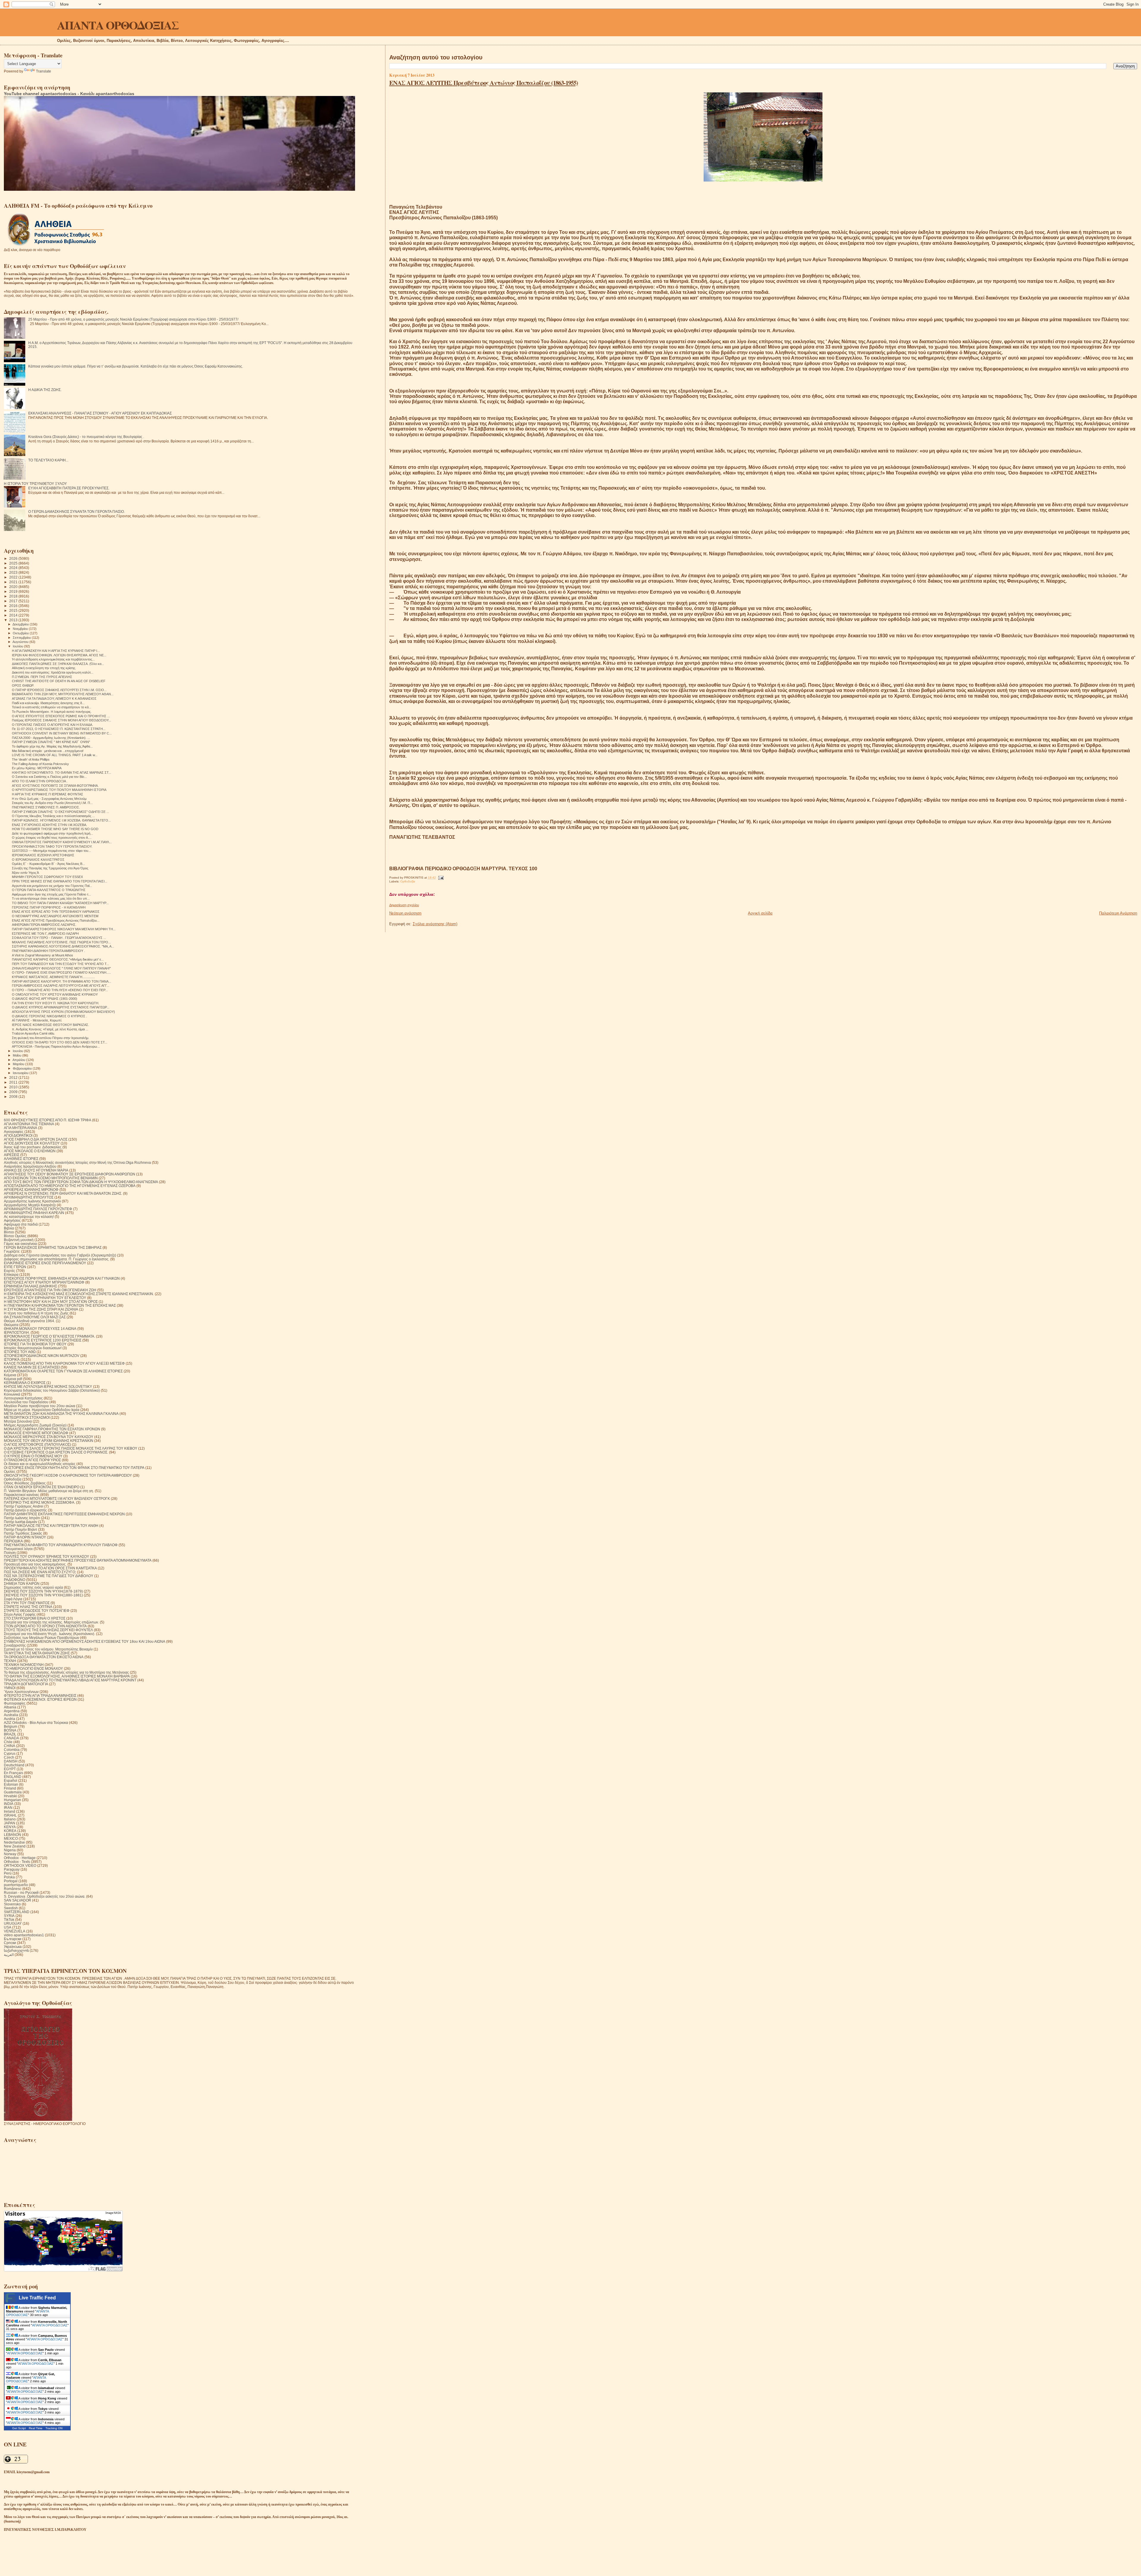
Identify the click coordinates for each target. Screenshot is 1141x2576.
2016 (14, 606)
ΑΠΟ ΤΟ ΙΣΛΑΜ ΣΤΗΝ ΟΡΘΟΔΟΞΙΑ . (40, 781)
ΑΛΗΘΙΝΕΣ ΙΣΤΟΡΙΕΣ (21, 1159)
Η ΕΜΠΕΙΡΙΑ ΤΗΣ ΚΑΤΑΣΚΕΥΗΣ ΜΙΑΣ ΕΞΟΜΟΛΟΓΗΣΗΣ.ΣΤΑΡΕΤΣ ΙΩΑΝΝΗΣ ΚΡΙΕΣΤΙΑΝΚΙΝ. (79, 1294)
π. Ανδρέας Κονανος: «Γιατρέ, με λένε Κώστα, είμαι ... (50, 1029)
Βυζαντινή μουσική (19, 1240)
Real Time (36, 2428)
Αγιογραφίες (14, 1132)
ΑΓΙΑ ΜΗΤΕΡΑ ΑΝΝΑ (21, 1128)
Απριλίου (19, 1060)
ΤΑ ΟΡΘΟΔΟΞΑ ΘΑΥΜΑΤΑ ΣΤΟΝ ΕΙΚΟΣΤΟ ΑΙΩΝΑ (44, 1657)
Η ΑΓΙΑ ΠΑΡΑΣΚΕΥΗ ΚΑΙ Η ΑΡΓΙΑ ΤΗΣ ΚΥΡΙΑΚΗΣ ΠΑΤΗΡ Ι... (56, 651)
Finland (10, 1788)
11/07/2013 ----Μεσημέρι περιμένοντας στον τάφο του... (51, 851)
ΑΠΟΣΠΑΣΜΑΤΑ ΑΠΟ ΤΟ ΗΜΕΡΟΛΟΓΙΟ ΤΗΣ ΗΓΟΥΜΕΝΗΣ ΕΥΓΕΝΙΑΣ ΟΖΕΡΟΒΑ (70, 1186)
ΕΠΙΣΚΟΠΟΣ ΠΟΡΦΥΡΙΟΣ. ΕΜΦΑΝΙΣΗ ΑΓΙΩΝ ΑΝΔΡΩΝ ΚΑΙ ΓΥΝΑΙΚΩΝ (62, 1278)
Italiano (10, 1819)
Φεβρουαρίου (23, 1068)
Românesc (13, 1889)
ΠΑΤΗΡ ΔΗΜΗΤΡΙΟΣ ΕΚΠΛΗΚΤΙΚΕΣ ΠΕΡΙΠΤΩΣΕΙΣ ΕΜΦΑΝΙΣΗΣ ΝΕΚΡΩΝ (64, 1514)
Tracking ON (54, 2428)
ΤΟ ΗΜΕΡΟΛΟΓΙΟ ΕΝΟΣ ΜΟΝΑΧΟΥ (33, 1668)
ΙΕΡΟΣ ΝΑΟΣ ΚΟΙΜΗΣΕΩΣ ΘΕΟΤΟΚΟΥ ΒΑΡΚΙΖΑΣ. (51, 1025)
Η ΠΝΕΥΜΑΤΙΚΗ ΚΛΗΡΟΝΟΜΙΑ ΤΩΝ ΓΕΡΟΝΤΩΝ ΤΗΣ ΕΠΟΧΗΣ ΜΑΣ (60, 1305)
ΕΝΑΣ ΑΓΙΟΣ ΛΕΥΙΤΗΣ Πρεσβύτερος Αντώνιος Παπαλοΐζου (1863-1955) (484, 83)
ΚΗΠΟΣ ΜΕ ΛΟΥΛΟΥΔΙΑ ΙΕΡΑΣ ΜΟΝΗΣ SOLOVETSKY (48, 1386)
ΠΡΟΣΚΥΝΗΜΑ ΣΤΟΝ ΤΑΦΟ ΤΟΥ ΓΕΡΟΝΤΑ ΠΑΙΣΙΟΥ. (52, 846)
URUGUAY (13, 1923)
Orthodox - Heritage (20, 1858)
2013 (14, 620)
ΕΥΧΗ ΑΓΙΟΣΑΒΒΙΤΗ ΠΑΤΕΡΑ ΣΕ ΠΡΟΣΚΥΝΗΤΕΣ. (69, 488)
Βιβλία (9, 1228)
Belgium (11, 1726)
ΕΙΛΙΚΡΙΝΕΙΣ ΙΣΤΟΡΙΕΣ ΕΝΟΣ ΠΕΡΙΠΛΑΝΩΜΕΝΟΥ (45, 1263)
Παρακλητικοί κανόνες (22, 1495)
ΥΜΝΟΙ (10, 1688)
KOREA (10, 1831)
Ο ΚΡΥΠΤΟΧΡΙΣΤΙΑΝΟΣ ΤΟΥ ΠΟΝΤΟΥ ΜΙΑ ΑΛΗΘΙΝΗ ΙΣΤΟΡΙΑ (59, 790)
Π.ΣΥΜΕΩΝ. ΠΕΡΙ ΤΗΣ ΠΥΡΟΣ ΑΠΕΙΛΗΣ (42, 677)
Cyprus (10, 1753)
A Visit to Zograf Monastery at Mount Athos (42, 955)
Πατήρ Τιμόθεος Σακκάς (23, 1533)
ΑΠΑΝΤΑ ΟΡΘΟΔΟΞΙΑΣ (118, 25)
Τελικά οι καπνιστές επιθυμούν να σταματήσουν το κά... (52, 707)
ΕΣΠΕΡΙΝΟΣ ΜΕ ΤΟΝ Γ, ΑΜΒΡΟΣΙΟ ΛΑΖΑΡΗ (45, 934)
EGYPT (10, 1769)
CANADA (11, 1738)
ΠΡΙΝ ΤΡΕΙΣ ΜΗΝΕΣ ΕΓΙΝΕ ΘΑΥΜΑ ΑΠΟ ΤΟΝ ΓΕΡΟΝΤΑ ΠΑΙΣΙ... (60, 881)
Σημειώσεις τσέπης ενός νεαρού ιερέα (33, 1587)
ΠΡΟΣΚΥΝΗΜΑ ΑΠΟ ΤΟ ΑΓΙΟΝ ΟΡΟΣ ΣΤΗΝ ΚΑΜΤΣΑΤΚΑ (50, 1568)
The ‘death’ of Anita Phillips (31, 759)
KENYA (10, 1827)
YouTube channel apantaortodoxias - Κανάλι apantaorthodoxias (69, 94)
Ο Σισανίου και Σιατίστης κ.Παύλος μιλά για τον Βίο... (49, 777)
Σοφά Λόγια (13, 1599)
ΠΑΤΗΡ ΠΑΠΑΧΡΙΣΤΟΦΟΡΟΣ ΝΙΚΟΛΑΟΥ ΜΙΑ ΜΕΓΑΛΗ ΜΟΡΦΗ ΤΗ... (64, 929)
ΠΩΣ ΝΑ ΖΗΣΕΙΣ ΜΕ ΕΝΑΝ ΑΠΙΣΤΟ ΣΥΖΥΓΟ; (40, 1572)
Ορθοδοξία (408, 881)
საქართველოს (16, 1950)
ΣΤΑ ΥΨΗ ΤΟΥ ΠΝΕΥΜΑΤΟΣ (27, 1603)
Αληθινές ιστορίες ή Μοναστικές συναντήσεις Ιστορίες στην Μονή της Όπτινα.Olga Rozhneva (77, 1162)
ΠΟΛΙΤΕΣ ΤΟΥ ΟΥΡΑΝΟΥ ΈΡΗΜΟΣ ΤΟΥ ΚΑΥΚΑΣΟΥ (47, 1556)
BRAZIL (10, 1734)
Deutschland (14, 1765)
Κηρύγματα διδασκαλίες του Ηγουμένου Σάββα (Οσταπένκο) (52, 1390)
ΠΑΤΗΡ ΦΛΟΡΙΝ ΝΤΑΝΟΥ (25, 1537)
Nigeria (10, 1850)
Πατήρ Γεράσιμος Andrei (24, 1506)
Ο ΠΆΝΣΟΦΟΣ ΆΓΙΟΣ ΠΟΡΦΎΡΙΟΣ (32, 1460)
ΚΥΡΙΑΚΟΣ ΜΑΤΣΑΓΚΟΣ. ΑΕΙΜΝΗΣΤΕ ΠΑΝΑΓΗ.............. (53, 977)
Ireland (10, 1811)
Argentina (12, 1711)
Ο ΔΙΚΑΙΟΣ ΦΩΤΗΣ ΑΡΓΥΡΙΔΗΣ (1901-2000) (45, 999)
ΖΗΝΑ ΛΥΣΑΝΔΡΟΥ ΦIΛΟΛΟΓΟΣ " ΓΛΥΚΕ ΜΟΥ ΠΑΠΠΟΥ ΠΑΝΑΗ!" (61, 968)
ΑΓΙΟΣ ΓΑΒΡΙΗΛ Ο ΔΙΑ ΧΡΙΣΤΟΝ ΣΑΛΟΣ (36, 1139)
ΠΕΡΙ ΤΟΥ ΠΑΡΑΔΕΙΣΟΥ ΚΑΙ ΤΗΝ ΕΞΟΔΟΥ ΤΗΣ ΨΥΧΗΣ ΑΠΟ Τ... (60, 964)
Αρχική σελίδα (760, 913)
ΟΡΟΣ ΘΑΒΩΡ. (23, 685)
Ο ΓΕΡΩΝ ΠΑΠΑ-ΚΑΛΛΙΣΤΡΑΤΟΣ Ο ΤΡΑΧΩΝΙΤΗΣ (49, 890)
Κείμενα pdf (13, 1379)
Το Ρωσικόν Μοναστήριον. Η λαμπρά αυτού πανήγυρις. (52, 712)
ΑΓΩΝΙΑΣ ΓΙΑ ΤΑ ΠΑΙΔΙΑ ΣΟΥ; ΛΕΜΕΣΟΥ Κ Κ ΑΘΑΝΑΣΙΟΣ (54, 699)
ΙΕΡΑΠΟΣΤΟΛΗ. (17, 1332)
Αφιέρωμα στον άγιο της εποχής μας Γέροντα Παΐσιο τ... (51, 894)
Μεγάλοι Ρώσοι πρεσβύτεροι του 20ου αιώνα (40, 1406)
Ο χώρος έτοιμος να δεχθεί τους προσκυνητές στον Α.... (52, 838)
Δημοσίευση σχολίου (404, 905)
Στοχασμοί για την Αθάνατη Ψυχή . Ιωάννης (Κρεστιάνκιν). (49, 1634)
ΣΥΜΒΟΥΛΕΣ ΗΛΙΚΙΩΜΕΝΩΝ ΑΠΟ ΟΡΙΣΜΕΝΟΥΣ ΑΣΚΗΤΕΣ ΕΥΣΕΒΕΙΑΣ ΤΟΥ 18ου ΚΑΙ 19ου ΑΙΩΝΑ (85, 1641)
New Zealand (15, 1846)
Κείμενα (10, 1375)
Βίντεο (9, 1232)
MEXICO (11, 1838)
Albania (10, 1707)
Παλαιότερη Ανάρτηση (1118, 913)
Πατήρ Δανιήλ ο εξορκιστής (25, 1510)
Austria (10, 1719)
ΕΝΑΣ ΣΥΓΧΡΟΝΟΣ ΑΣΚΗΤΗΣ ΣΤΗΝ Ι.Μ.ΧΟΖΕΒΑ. (49, 825)
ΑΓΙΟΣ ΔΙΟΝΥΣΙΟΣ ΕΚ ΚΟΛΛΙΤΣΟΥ (32, 1143)
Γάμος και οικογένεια (20, 1244)
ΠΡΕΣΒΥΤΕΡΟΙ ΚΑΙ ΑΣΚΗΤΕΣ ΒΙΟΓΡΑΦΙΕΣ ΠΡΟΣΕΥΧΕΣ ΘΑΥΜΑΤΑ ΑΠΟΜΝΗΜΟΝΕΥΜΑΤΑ (78, 1560)
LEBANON (12, 1835)
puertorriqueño (16, 1885)
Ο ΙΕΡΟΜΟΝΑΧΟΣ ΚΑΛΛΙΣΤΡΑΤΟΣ (38, 860)
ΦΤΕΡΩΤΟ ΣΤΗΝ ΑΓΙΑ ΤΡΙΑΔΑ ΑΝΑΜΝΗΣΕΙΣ (40, 1695)
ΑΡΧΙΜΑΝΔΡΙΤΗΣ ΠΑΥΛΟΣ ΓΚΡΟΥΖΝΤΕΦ (38, 1209)
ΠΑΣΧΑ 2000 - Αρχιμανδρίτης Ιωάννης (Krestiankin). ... (51, 738)
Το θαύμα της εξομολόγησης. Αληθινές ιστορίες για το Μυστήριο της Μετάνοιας (66, 1672)
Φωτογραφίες (15, 1703)
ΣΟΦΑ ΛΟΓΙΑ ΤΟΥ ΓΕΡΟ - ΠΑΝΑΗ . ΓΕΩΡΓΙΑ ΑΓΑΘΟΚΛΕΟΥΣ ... (59, 938)
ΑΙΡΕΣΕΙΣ (12, 1155)
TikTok (9, 1920)
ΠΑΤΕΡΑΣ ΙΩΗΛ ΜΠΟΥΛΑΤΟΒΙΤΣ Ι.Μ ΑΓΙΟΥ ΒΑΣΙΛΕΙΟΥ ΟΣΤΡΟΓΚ (57, 1499)
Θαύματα (11, 1325)
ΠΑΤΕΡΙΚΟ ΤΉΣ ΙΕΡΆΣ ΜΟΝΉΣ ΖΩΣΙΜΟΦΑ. (40, 1502)
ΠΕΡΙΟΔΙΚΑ (13, 1541)
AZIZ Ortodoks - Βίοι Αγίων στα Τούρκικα (36, 1723)
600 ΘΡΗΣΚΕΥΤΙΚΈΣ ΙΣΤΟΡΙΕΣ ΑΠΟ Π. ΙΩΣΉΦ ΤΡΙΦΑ (48, 1120)
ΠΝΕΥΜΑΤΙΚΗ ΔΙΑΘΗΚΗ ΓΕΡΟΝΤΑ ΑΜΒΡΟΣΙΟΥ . (48, 951)
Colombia (12, 1750)
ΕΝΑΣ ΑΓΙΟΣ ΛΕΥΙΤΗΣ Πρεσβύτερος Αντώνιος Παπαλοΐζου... (56, 920)
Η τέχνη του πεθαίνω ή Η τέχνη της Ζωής (36, 1313)
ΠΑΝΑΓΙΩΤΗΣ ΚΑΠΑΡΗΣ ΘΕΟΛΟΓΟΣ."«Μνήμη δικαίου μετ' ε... (58, 959)
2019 (14, 591)
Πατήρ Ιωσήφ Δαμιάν (21, 1522)
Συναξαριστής (15, 1645)
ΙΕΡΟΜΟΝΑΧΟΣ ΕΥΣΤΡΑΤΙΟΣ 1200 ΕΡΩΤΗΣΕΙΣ (43, 1340)
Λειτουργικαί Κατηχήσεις (23, 1398)
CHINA (10, 1746)
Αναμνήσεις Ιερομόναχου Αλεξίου (30, 1166)
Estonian (11, 1784)
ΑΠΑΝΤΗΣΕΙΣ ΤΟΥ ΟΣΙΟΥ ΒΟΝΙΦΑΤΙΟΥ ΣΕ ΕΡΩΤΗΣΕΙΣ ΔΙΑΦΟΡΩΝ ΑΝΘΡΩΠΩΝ (70, 1174)
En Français (14, 1773)
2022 (14, 577)
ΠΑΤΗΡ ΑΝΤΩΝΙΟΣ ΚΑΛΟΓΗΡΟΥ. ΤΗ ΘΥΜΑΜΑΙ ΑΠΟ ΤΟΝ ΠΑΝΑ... (62, 981)
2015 (14, 610)
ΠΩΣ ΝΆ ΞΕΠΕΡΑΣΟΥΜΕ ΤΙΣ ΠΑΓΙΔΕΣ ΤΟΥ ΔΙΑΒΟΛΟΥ (49, 1576)
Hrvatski (10, 1796)
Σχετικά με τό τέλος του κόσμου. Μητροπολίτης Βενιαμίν (48, 1649)
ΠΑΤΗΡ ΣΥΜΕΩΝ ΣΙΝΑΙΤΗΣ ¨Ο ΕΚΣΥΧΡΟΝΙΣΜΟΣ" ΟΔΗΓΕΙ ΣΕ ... (60, 812)
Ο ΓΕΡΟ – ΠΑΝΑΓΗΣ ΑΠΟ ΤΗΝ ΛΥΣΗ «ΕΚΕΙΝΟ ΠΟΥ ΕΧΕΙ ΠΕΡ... (60, 990)
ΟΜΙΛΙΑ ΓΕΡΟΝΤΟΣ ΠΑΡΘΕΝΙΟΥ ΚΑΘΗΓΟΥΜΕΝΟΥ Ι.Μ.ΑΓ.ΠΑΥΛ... (62, 842)
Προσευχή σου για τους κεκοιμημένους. (35, 1564)
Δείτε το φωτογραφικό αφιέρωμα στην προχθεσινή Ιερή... (52, 833)
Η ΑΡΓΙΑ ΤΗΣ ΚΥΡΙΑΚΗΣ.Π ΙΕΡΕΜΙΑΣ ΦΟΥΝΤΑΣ (48, 794)
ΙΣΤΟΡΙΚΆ (12, 1359)
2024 (14, 568)
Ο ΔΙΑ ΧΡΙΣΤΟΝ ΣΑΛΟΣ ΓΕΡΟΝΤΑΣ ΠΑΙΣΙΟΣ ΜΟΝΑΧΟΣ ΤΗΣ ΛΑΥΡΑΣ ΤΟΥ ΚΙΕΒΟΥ (71, 1448)
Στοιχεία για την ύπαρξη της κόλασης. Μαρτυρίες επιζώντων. (51, 1622)
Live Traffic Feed (37, 2298)
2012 (14, 1077)
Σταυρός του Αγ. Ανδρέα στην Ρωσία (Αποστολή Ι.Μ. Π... (52, 803)
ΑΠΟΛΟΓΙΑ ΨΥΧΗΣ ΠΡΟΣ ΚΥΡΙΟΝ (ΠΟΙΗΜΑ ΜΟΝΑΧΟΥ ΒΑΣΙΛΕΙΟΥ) (63, 1012)
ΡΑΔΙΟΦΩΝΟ (15, 1580)
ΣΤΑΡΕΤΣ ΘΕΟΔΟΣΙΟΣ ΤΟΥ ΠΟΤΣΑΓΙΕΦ (37, 1611)
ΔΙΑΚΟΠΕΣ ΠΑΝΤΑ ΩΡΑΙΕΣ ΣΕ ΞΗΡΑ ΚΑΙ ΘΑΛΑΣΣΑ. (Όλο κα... (58, 664)
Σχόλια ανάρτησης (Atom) (435, 924)
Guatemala (13, 1792)
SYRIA (9, 1916)
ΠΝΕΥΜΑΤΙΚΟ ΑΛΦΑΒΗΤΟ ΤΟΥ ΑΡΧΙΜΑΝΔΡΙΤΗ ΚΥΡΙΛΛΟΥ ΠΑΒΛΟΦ (61, 1545)
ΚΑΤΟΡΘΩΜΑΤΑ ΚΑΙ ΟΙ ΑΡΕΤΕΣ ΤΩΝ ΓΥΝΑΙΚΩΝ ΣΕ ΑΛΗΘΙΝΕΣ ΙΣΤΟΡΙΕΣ (63, 1371)
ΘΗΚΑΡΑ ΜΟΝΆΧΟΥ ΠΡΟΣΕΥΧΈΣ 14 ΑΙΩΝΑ (40, 1329)
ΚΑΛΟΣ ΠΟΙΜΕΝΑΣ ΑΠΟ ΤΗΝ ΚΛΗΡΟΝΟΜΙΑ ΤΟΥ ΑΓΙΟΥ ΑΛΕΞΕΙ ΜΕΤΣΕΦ (64, 1363)
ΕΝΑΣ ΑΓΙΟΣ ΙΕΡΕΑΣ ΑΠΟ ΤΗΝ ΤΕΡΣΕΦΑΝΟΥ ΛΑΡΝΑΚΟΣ (56, 912)
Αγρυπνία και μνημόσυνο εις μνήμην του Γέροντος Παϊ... (52, 886)
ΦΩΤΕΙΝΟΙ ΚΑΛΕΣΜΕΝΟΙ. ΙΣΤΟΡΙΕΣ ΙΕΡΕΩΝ (40, 1699)
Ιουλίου (18, 646)
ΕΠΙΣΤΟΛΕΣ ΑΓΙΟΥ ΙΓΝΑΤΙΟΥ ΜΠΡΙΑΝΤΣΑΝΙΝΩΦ (44, 1282)
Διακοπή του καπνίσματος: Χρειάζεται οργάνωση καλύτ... (53, 672)
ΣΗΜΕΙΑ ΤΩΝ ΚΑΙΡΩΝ (22, 1583)
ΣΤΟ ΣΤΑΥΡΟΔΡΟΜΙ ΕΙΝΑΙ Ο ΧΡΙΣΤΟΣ (35, 1618)
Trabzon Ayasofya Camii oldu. (33, 1033)
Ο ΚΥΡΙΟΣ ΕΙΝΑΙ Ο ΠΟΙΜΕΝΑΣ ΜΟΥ (33, 1456)
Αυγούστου (21, 642)
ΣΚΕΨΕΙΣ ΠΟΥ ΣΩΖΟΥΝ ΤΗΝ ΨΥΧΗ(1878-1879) (43, 1591)
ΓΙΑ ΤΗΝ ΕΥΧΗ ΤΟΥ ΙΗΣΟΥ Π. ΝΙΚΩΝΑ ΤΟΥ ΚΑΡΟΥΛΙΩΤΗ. (56, 1003)
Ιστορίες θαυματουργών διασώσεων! (33, 1348)
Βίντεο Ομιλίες (15, 1236)
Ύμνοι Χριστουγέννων (21, 1692)
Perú (8, 1873)
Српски (10, 1943)
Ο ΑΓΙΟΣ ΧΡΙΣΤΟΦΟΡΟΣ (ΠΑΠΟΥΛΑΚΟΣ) (37, 1444)
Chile (8, 1742)
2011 (14, 1082)
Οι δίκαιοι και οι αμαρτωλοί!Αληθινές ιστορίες (40, 1464)
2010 (14, 1087)
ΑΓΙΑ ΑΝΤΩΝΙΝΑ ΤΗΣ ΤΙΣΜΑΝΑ (29, 1124)
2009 (14, 1092)
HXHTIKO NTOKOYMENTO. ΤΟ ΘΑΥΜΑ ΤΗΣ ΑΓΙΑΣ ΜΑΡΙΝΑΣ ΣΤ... (62, 773)
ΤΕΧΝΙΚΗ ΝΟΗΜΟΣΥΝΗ (24, 1665)
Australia (11, 1715)
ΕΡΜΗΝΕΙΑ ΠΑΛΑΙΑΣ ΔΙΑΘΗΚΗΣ (30, 1286)
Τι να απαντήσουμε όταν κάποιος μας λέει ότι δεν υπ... (51, 898)
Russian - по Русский (21, 1892)
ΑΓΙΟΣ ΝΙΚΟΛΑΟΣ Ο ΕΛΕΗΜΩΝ (30, 1151)
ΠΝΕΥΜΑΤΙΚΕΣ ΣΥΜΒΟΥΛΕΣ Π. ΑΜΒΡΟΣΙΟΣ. (46, 807)
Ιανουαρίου (21, 1073)
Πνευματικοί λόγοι (18, 1549)
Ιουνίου (18, 1051)
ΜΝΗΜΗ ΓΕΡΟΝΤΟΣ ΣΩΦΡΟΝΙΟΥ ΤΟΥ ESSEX (47, 877)
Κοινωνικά (12, 1394)
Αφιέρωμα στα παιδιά (21, 1224)
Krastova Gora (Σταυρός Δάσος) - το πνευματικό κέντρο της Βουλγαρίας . (86, 437)
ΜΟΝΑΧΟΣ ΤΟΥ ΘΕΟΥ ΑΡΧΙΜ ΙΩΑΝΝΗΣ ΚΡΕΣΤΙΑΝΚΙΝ (49, 1441)
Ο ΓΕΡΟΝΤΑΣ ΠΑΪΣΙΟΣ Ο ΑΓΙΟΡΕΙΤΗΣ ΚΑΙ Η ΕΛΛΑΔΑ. (52, 725)
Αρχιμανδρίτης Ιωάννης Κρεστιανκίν (32, 1201)
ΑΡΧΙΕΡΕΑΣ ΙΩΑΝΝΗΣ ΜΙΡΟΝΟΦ (31, 1190)
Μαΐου (18, 1055)
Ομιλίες (10, 1471)
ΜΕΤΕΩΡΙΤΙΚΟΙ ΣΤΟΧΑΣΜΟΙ (27, 1417)
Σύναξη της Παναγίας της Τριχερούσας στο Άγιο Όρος (50, 868)
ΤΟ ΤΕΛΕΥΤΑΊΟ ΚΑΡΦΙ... (48, 460)
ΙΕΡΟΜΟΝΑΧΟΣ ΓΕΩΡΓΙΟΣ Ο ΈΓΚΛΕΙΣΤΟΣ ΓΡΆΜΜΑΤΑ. (49, 1336)
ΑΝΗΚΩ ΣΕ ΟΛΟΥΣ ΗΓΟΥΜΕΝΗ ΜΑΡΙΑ (36, 1170)
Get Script (19, 2428)
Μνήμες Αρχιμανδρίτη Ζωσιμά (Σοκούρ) (35, 1425)
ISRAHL (10, 1815)
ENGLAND (13, 1777)
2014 (14, 615)
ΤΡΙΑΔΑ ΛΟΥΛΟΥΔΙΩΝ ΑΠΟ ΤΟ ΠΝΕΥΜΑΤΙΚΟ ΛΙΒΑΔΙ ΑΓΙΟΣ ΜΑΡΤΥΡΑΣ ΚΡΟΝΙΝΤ (70, 1680)
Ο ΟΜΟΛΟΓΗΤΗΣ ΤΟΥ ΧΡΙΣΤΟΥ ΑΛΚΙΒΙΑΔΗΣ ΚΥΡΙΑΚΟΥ (55, 994)
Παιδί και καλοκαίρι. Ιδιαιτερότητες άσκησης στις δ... (48, 703)
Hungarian (12, 1800)
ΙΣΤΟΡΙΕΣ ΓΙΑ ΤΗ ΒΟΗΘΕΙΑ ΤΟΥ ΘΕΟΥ (35, 1344)
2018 (14, 596)
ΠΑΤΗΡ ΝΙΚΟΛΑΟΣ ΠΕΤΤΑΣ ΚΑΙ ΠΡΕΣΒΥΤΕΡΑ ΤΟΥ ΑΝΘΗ (51, 1526)
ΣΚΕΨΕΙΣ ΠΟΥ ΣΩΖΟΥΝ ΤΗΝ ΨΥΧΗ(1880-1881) (43, 1595)
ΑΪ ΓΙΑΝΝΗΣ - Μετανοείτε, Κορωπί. (37, 1020)
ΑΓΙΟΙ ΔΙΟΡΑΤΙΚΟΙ (18, 1135)
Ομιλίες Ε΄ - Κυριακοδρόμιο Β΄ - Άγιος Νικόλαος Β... (48, 864)
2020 (14, 587)
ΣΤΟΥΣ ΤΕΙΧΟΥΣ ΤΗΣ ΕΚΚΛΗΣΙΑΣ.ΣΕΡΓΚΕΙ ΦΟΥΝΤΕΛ (48, 1630)
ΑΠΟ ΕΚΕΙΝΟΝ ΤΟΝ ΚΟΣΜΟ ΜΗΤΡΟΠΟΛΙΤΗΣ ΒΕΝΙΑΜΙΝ (51, 1178)
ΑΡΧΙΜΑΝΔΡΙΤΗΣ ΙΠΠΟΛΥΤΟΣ (29, 1197)
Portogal (11, 1881)
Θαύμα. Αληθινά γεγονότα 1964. (29, 1321)
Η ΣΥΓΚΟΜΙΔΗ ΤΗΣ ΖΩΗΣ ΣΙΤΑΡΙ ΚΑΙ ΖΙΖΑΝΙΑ (41, 1309)
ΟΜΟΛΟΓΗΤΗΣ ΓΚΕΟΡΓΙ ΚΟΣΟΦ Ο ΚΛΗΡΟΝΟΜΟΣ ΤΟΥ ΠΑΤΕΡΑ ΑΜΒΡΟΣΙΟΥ (68, 1475)
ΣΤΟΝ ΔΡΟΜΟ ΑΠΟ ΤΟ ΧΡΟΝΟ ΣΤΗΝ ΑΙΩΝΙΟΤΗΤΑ (45, 1626)
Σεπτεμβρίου (22, 638)
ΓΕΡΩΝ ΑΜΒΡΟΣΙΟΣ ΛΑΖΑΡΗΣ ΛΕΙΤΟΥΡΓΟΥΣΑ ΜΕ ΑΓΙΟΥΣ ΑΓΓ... (61, 986)
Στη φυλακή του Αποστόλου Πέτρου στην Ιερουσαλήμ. (51, 1038)
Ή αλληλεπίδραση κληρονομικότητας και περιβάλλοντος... (53, 659)
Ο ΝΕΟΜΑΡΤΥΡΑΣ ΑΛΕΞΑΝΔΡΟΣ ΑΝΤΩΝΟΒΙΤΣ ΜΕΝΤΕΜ (55, 916)
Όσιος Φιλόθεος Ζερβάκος (25, 1483)
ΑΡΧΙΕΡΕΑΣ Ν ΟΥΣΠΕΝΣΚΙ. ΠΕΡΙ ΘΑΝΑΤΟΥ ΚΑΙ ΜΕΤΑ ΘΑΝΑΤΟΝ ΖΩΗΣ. (63, 1193)
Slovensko (12, 1904)
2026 (14, 558)
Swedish (11, 1908)
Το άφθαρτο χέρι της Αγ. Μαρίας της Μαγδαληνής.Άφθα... (52, 746)
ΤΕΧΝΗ (10, 1661)
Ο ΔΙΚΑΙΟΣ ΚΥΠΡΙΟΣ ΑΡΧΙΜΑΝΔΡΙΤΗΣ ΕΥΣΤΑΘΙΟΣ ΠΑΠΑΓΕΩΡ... (61, 1007)
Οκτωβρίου (21, 633)
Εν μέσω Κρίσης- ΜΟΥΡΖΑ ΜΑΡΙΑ (37, 768)
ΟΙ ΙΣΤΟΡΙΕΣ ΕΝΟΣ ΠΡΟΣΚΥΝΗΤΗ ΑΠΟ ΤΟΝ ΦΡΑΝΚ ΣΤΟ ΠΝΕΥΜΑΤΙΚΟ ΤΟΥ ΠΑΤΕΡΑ (74, 1468)
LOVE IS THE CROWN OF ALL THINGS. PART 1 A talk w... (55, 755)
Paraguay (12, 1869)
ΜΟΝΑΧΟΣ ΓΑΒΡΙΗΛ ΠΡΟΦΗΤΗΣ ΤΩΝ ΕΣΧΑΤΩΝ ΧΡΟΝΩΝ (52, 1429)
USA (8, 1927)
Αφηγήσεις (12, 1220)
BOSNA (10, 1730)
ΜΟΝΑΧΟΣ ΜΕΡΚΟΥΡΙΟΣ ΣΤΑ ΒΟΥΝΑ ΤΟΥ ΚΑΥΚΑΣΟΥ (49, 1437)
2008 (14, 1097)
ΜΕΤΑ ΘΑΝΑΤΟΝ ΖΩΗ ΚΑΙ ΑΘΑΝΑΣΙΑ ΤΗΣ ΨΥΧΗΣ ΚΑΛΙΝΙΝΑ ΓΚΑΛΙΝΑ (61, 1414)
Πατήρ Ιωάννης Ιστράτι (22, 1518)
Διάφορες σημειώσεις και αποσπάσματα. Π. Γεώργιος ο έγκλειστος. (57, 1259)
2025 (14, 563)
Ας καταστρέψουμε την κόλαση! (29, 1217)
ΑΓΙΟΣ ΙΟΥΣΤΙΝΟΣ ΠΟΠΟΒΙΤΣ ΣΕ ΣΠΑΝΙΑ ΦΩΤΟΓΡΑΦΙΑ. (55, 786)
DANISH (11, 1761)
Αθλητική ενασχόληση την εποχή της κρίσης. (44, 668)
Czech (9, 1757)
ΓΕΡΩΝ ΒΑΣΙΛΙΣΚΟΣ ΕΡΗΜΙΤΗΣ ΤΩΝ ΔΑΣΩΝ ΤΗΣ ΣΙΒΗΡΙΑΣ (53, 1247)
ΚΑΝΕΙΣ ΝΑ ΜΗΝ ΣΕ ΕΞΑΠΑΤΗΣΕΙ (32, 1367)
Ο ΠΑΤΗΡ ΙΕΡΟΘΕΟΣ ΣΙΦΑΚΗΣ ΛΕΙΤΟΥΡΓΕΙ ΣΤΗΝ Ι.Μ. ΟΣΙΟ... (59, 690)
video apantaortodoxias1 (24, 1935)
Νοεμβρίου (21, 629)
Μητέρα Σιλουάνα (18, 1421)
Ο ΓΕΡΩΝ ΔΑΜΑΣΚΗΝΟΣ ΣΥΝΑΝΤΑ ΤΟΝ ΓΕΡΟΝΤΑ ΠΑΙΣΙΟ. (77, 511)
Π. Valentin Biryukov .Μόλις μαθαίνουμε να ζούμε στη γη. (49, 1491)
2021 (14, 582)
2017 (14, 601)
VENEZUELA (15, 1931)
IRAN (8, 1808)
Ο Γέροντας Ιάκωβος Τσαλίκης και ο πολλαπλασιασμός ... (53, 816)
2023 (14, 572)
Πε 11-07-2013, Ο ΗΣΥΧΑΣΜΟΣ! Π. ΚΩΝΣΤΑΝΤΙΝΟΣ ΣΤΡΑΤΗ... (59, 729)
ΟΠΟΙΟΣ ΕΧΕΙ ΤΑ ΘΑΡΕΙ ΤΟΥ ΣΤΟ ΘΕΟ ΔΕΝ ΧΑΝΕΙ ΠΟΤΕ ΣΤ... (60, 1042)
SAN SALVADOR (18, 1900)
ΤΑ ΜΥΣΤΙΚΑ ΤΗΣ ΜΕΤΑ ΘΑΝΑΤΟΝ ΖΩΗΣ (37, 1653)
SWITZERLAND (17, 1912)
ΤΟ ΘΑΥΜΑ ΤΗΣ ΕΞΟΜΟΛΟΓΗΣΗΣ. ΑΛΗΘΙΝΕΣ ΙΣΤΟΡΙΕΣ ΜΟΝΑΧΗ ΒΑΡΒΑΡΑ (67, 1676)
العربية (9, 1955)
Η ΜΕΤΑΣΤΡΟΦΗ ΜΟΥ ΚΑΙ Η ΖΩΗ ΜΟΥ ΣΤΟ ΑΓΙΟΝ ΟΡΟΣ (51, 1302)
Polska (9, 1877)
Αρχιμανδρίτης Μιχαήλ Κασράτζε (30, 1205)
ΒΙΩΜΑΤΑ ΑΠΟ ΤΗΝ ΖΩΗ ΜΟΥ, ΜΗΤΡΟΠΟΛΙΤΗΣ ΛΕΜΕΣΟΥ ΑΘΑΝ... (63, 694)
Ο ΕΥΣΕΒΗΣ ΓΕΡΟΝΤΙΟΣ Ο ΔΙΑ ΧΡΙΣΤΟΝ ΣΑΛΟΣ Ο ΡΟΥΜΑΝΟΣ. (56, 1452)
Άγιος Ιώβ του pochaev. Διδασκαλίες (33, 1147)
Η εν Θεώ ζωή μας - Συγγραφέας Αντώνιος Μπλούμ (49, 799)
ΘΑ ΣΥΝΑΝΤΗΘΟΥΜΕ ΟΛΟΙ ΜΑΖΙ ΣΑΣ (35, 1317)
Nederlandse (14, 1842)
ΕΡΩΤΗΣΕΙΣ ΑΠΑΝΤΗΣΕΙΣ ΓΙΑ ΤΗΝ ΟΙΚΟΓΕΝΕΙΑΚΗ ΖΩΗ (50, 1290)
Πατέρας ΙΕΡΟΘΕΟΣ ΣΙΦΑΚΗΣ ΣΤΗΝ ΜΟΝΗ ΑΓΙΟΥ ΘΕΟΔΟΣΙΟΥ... (62, 720)
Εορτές (10, 1271)
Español (11, 1780)
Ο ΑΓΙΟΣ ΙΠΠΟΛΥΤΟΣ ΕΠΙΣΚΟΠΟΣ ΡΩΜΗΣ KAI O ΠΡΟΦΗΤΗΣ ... (61, 716)
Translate (44, 71)
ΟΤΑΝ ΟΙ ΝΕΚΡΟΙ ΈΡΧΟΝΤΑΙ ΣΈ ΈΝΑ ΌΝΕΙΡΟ (42, 1487)
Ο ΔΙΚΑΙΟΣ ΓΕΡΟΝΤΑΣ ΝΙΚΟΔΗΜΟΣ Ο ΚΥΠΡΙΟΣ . (49, 1016)
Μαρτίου (19, 1064)
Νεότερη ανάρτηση (405, 913)
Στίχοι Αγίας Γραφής (20, 1614)
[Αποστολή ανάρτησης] (440, 878)
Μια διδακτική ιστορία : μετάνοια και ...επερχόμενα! (48, 751)
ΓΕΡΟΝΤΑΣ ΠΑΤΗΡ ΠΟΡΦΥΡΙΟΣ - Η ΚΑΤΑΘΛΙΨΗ (49, 907)
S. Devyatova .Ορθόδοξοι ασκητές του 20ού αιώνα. (45, 1896)
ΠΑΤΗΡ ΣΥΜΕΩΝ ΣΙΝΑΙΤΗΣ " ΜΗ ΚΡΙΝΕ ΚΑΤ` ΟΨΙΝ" (51, 742)
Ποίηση (10, 1553)
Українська (13, 1947)
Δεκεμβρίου (21, 624)
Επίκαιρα (11, 1274)
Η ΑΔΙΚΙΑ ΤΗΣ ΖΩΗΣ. (45, 390)
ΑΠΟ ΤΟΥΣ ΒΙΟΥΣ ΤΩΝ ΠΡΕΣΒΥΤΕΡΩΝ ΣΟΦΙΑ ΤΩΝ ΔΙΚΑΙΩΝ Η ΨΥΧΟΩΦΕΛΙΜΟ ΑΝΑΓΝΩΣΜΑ (81, 1182)
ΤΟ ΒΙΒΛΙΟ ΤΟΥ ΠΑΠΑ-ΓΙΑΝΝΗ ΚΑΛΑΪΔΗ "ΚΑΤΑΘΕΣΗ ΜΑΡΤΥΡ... (60, 903)
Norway (10, 1854)
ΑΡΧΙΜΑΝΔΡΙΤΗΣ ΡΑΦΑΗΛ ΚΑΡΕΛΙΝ (34, 1213)
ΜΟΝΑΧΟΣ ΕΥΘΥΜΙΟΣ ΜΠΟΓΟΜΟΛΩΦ (36, 1433)
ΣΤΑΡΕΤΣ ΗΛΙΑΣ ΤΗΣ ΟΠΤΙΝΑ (28, 1607)
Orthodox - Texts (17, 1862)
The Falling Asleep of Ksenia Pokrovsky (40, 764)
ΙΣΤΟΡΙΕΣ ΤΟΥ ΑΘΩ (20, 1352)
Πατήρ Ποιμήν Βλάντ (21, 1529)
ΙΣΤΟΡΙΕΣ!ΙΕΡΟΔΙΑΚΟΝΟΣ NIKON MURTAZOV (42, 1356)
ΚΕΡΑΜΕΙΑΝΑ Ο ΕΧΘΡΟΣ (25, 1383)
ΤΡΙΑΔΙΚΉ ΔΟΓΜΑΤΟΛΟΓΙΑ (26, 1684)
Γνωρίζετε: (12, 1251)
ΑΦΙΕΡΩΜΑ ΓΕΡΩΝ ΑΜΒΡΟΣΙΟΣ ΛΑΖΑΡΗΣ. (44, 925)
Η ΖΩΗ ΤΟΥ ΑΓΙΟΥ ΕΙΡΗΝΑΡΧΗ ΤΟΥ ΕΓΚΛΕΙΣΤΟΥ (45, 1298)
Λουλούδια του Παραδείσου (26, 1402)
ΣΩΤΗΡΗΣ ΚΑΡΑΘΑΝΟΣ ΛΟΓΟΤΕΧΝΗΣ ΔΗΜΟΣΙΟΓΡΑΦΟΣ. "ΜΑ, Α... (63, 946)
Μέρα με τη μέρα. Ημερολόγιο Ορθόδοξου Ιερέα (42, 1410)
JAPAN (10, 1823)
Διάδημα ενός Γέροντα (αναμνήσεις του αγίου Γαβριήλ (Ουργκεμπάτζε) (60, 1255)
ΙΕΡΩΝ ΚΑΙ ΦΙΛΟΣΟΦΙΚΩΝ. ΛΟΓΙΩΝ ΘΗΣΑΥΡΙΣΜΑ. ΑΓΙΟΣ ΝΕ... (59, 655)
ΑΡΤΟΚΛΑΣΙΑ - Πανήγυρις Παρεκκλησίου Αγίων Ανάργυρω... (56, 1046)
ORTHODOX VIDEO (20, 1865)
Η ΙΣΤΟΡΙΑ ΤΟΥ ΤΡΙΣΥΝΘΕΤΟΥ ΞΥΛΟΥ (35, 484)
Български (13, 1939)
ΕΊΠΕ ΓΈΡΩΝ (15, 1267)
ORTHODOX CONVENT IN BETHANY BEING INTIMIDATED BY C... (62, 733)
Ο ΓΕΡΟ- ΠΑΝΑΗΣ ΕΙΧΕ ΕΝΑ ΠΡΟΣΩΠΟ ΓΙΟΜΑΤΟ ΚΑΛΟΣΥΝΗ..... (61, 972)
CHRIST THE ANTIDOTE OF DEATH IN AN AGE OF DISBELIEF (59, 681)
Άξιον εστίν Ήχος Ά (25, 873)
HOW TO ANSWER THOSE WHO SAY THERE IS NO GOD (55, 829)
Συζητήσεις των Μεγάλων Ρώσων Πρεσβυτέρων (41, 1638)
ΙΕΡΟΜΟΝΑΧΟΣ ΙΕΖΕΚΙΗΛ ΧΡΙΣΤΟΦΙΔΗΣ (43, 855)
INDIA (9, 1804)
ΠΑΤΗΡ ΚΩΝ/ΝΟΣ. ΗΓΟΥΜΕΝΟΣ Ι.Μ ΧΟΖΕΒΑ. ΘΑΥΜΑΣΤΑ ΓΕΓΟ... (61, 820)
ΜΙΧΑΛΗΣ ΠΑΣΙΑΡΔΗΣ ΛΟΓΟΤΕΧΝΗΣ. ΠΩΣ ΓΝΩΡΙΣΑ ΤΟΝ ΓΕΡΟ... (61, 942)
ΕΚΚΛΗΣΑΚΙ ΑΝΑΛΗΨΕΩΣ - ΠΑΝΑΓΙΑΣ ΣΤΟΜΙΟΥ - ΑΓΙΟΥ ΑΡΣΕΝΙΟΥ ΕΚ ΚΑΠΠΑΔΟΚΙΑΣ (100, 413)
